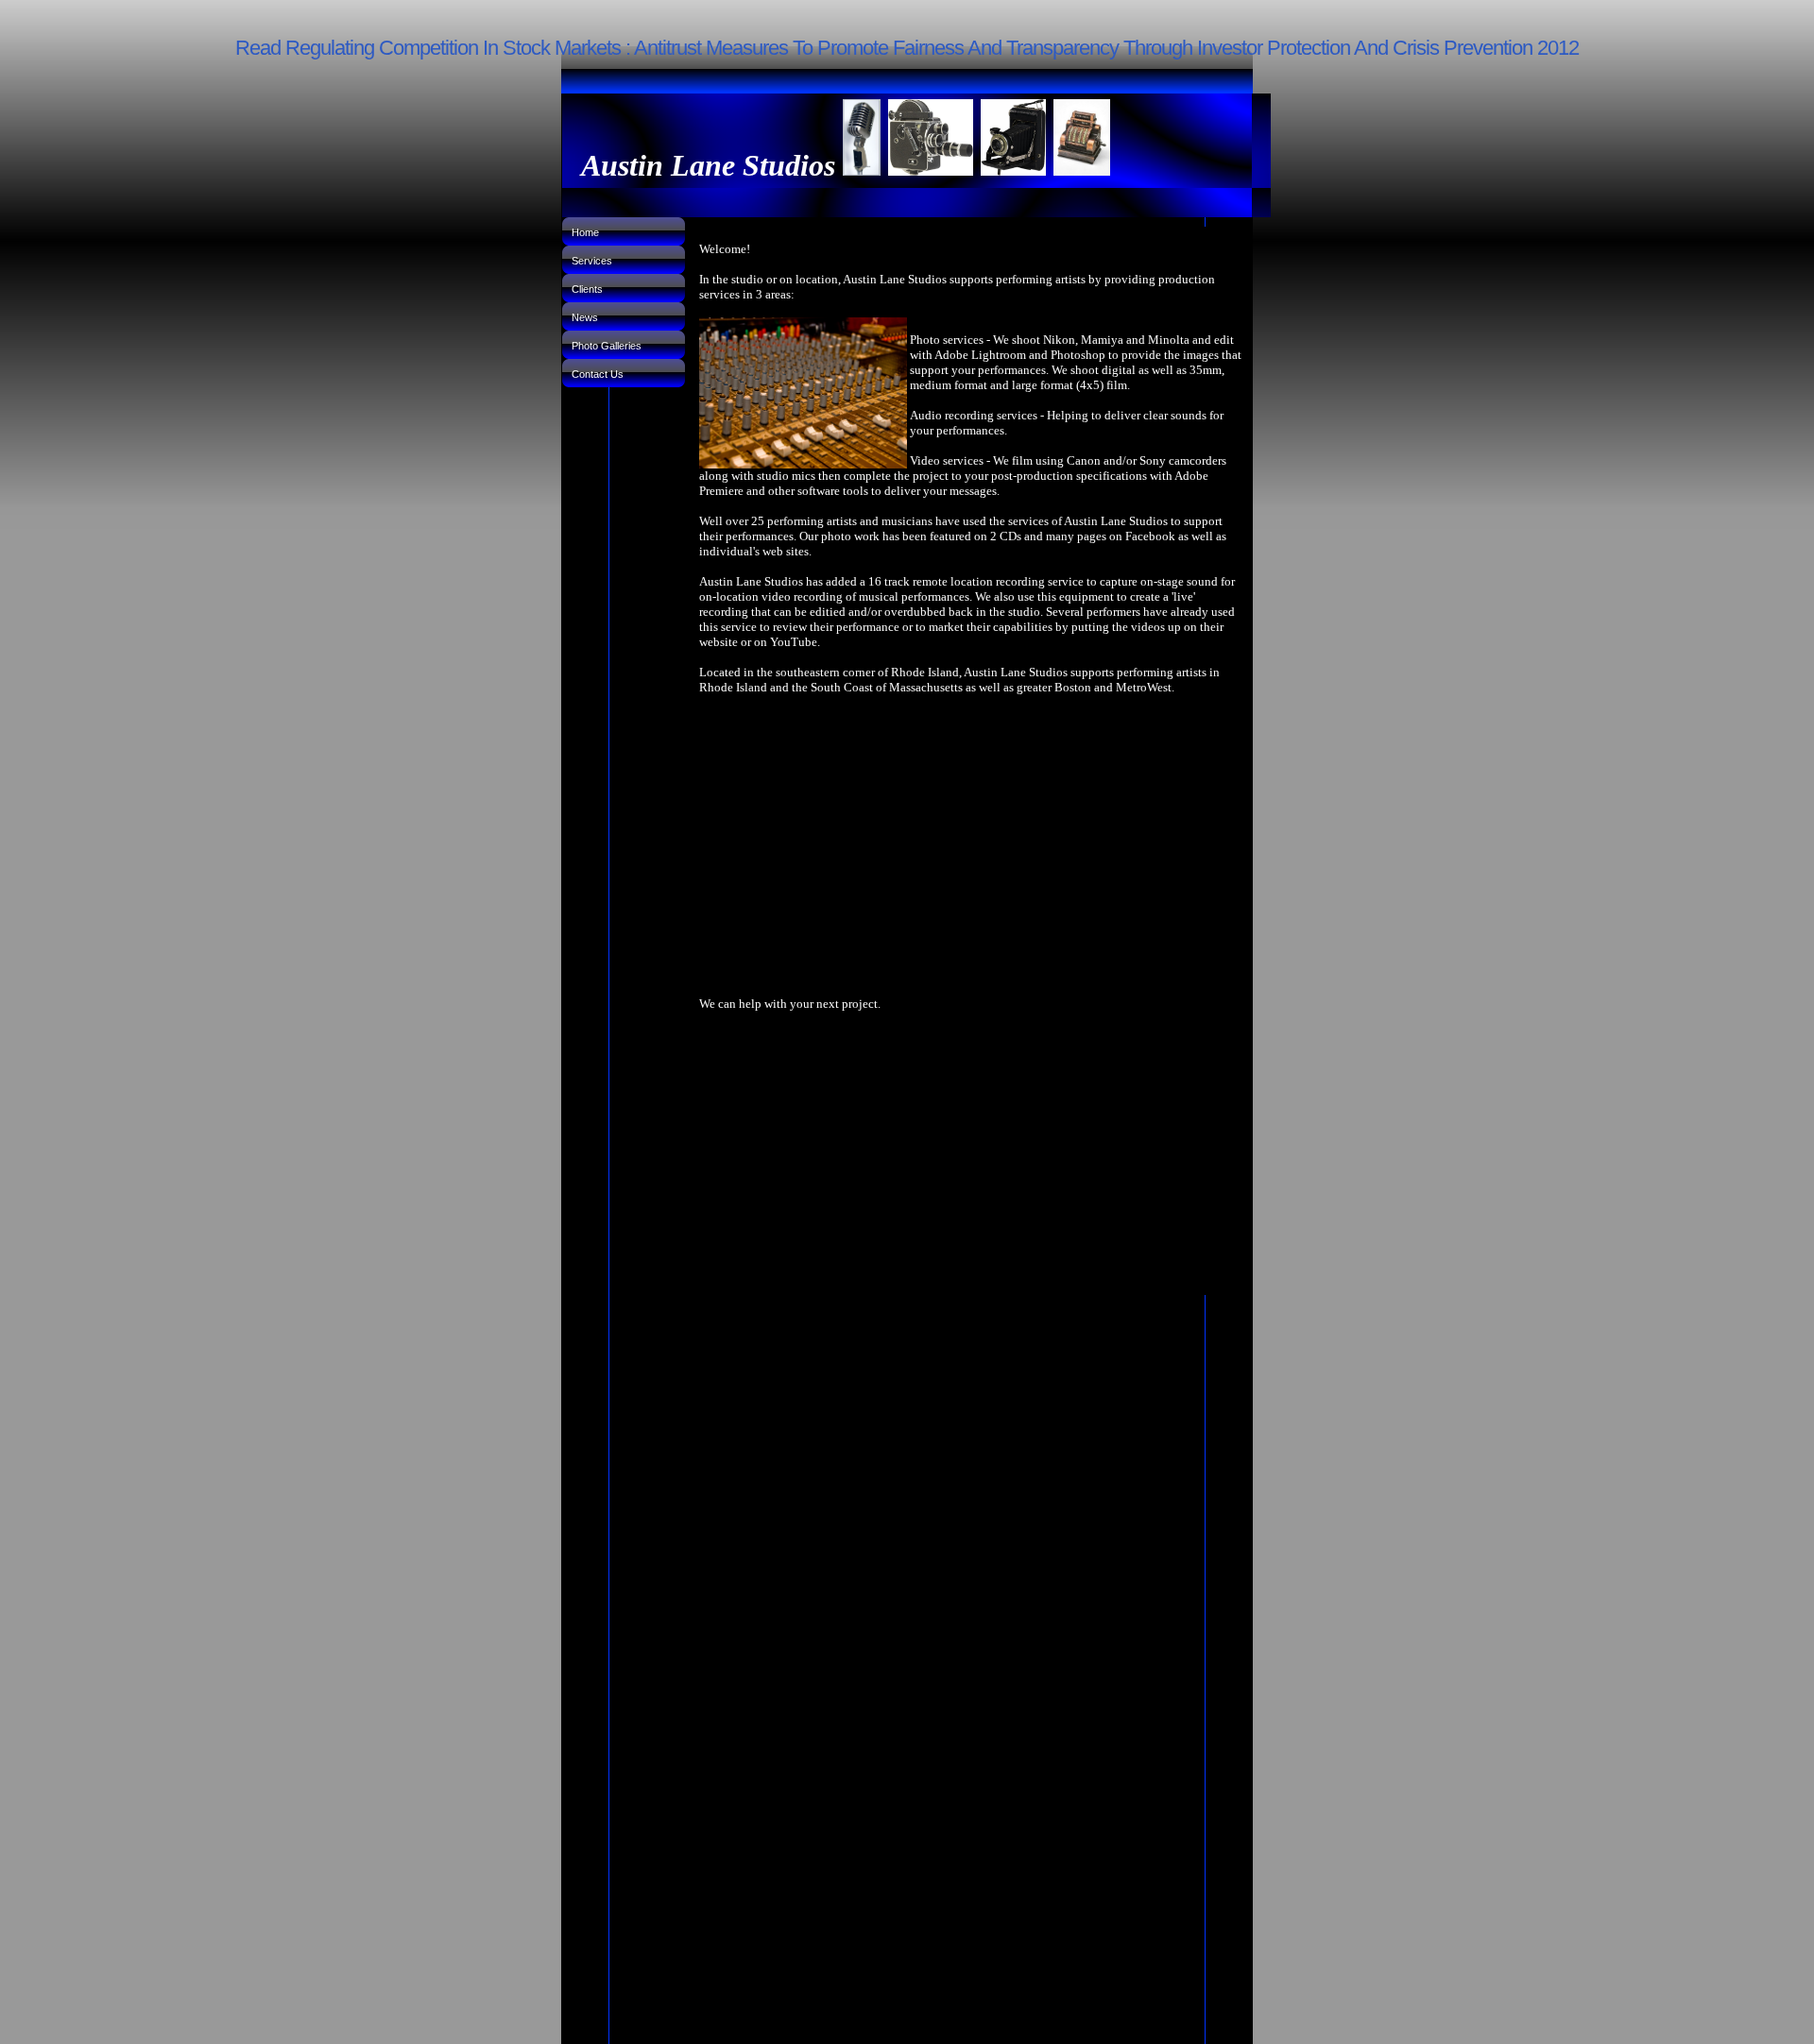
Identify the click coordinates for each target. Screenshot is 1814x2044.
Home (585, 232)
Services (592, 261)
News (585, 317)
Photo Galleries (607, 346)
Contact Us (598, 374)
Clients (587, 289)
